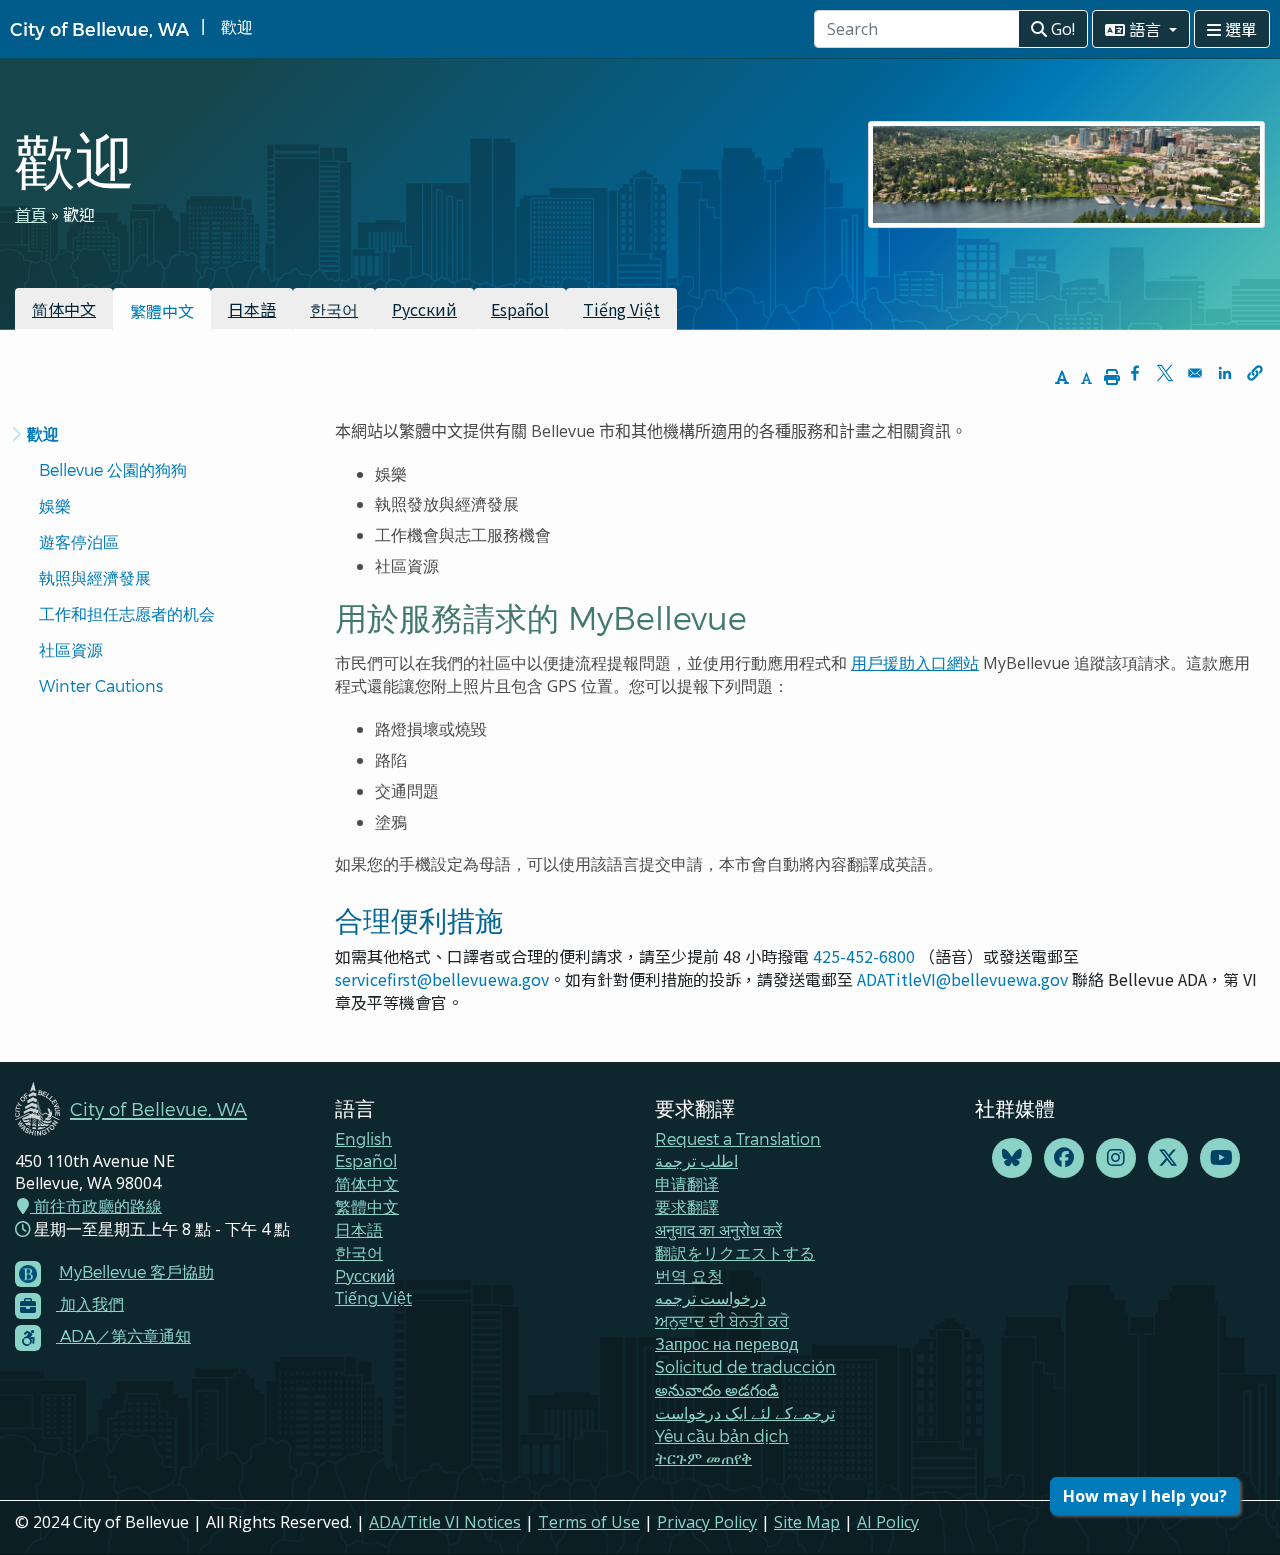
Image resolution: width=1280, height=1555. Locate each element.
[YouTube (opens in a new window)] (1220, 1158)
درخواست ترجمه (710, 1297)
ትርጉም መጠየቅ (703, 1457)
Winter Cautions (101, 685)
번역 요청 (689, 1275)
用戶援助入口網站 (915, 663)
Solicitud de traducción (745, 1366)
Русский (424, 309)
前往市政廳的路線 (96, 1206)
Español (520, 309)
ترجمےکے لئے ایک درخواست (745, 1412)
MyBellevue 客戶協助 (136, 1271)
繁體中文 (367, 1206)
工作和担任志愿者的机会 (127, 613)
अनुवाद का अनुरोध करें (718, 1229)
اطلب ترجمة (696, 1160)
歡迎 (43, 433)
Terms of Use (589, 1522)
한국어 (334, 309)
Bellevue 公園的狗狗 (113, 469)
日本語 (252, 309)
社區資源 (71, 649)
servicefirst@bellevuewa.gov (442, 979)
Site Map (807, 1522)
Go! (1061, 29)
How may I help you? (1145, 1496)
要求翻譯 (687, 1206)
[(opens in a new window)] (1012, 1158)
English (363, 1138)
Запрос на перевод (726, 1343)
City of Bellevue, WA (99, 28)
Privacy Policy (707, 1522)
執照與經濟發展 (95, 577)
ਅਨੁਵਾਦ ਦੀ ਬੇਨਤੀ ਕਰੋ (722, 1320)
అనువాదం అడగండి (717, 1389)
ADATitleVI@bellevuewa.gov (962, 979)
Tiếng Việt (621, 309)
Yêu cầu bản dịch (722, 1435)
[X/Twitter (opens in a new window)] (1168, 1158)
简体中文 (64, 309)
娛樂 (55, 505)
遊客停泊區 (79, 541)
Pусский (365, 1275)
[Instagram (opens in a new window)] (1116, 1158)
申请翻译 (687, 1183)
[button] (1255, 373)
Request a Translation (738, 1138)
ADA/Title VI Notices (445, 1522)
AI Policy (888, 1522)
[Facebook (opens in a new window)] (1064, 1158)
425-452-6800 (864, 956)
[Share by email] (1195, 373)
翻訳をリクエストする (735, 1252)
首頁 (31, 214)
